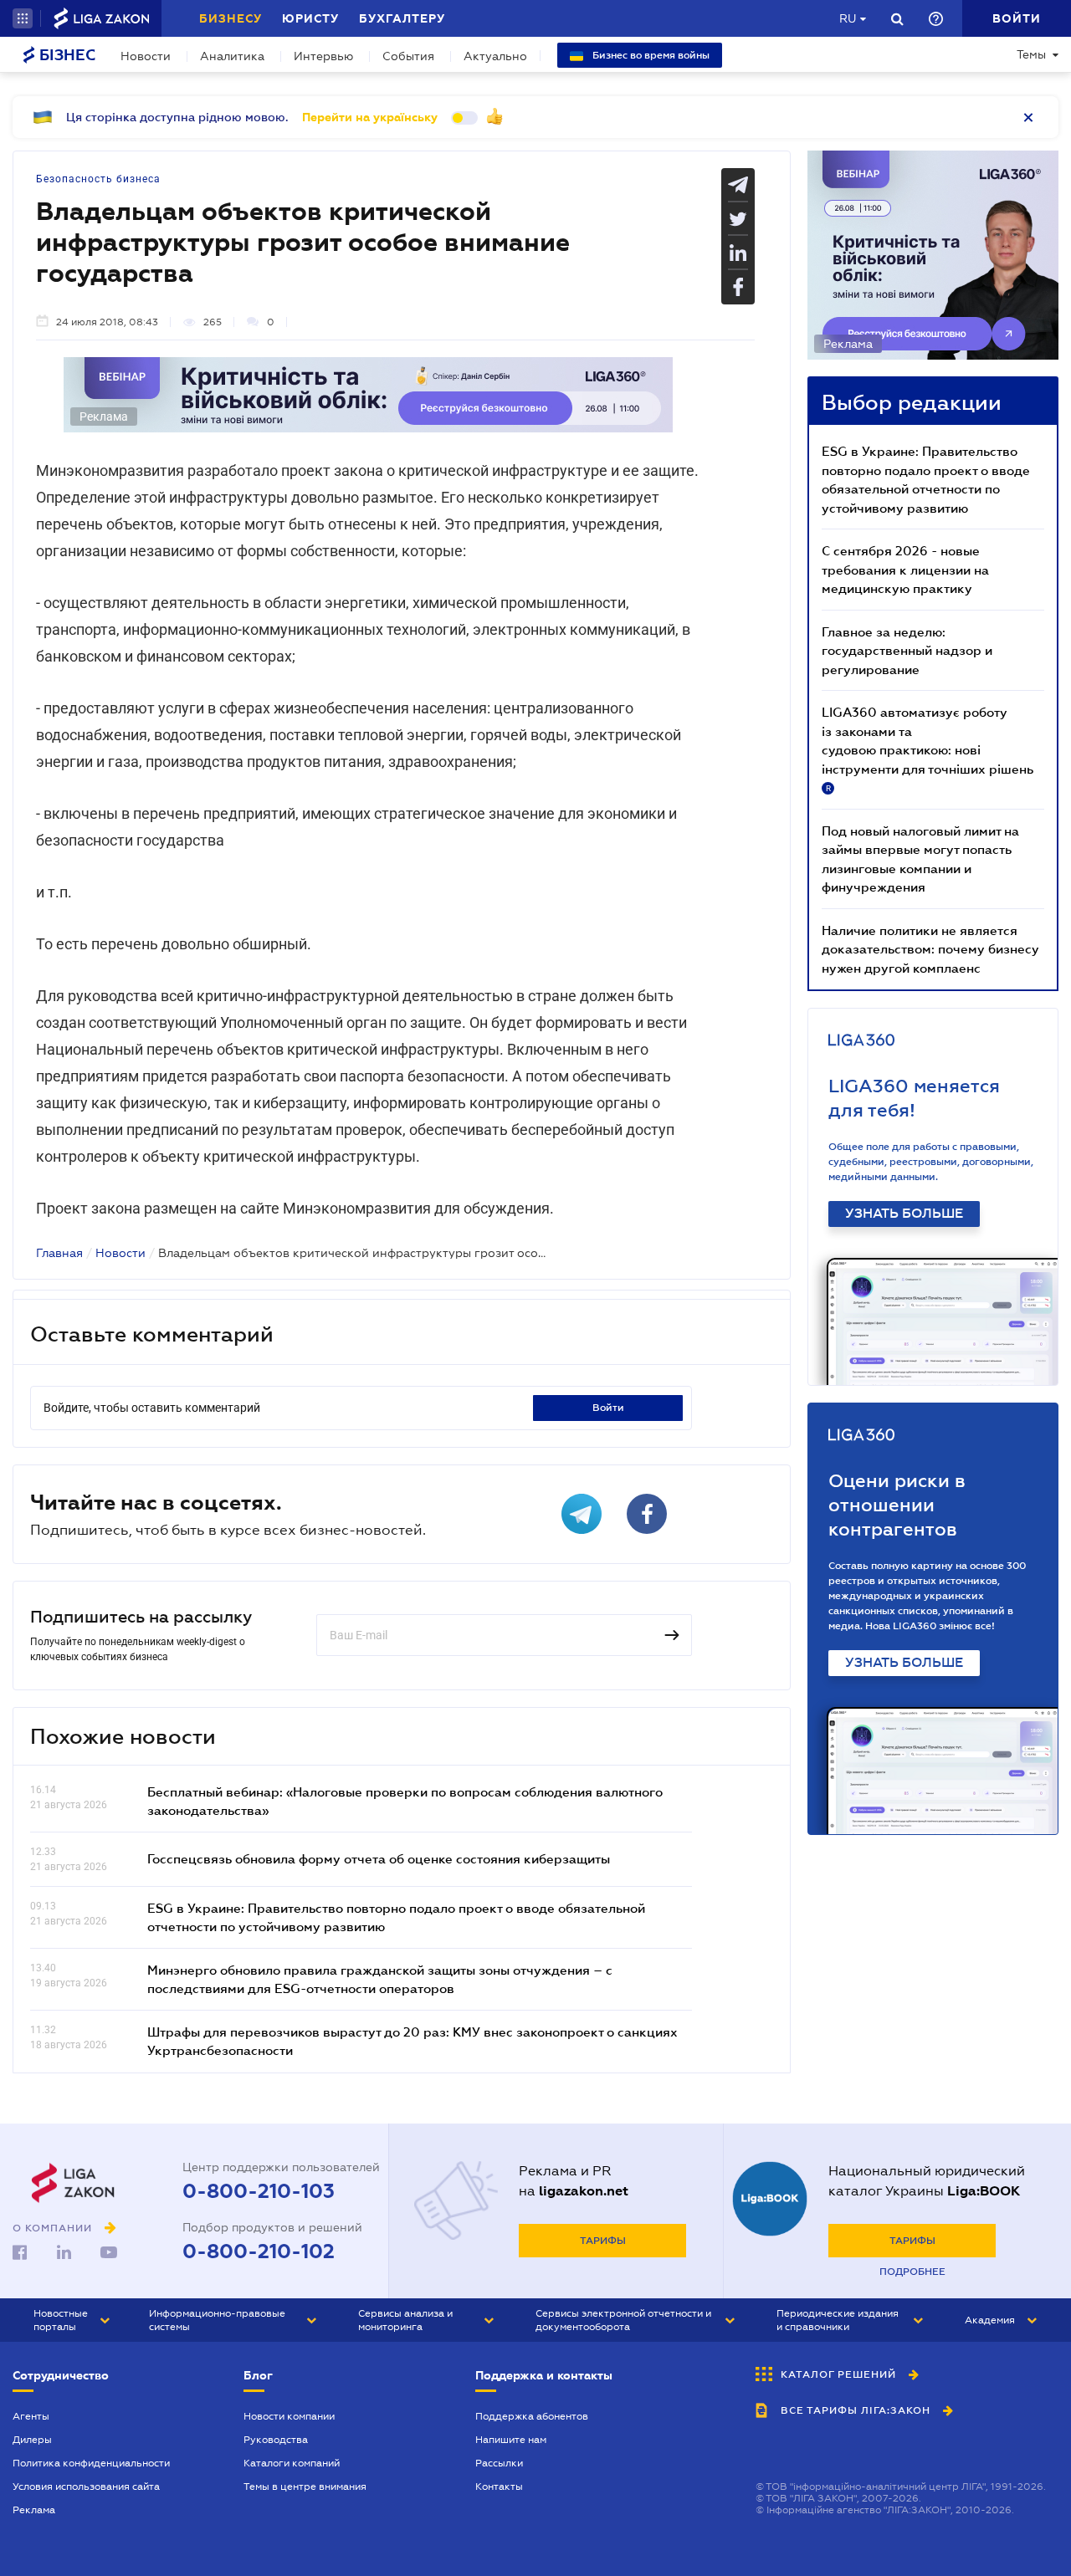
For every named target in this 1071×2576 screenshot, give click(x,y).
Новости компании (289, 2416)
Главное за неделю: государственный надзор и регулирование (907, 650)
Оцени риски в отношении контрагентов (897, 1505)
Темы (1031, 54)
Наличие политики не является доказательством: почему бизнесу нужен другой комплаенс (930, 949)
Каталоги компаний (292, 2463)
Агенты (31, 2416)
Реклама (34, 2510)
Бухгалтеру (402, 18)
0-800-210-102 (259, 2251)
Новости (146, 56)
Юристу (310, 18)
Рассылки (499, 2463)
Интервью (323, 56)
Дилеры (32, 2440)
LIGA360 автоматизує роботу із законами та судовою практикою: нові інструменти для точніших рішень (928, 749)
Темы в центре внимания (305, 2487)
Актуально (495, 56)
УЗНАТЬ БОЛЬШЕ (904, 1214)
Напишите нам (511, 2440)
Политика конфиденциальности (91, 2463)
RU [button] (848, 18)
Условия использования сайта (86, 2487)
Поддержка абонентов (532, 2416)
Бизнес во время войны (650, 55)
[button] (23, 18)
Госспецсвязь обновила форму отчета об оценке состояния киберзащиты (379, 1858)
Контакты (499, 2487)
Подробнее (912, 2272)
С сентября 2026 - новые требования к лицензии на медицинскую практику (905, 569)
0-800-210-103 (259, 2191)
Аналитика (232, 56)
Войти (608, 1408)
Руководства (276, 2440)
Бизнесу (231, 18)
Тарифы (603, 2241)
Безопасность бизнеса (98, 179)
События (408, 56)
